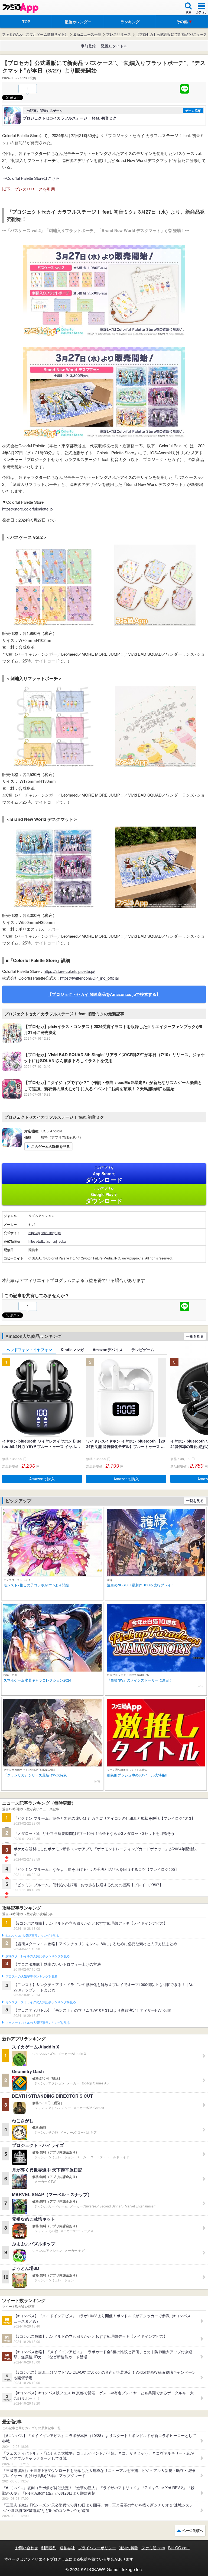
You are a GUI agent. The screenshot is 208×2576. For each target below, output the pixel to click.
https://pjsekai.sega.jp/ (45, 1233)
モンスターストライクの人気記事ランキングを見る (41, 2002)
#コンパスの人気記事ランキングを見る (32, 1936)
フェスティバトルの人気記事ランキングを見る (38, 2023)
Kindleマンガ (72, 1350)
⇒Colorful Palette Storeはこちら (31, 178)
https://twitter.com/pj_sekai (48, 1241)
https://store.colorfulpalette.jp (27, 509)
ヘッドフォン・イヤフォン (29, 1350)
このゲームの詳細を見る (51, 1146)
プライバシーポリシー (97, 2548)
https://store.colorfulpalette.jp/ (69, 971)
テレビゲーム (143, 1350)
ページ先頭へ (193, 2530)
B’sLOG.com (179, 2548)
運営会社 (67, 2548)
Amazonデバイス (108, 1350)
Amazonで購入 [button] (42, 1479)
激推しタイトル (114, 46)
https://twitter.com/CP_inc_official (89, 978)
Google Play (104, 1195)
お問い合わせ (27, 2548)
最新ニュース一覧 (87, 34)
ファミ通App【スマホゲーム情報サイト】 (35, 34)
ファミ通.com (153, 2548)
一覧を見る (195, 1336)
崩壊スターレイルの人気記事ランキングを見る (38, 1956)
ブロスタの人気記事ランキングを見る (31, 1977)
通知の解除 (129, 2548)
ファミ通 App (20, 8)
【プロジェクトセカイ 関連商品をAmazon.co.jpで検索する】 (104, 994)
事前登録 (88, 46)
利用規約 (49, 2548)
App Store (104, 1175)
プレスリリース (118, 34)
